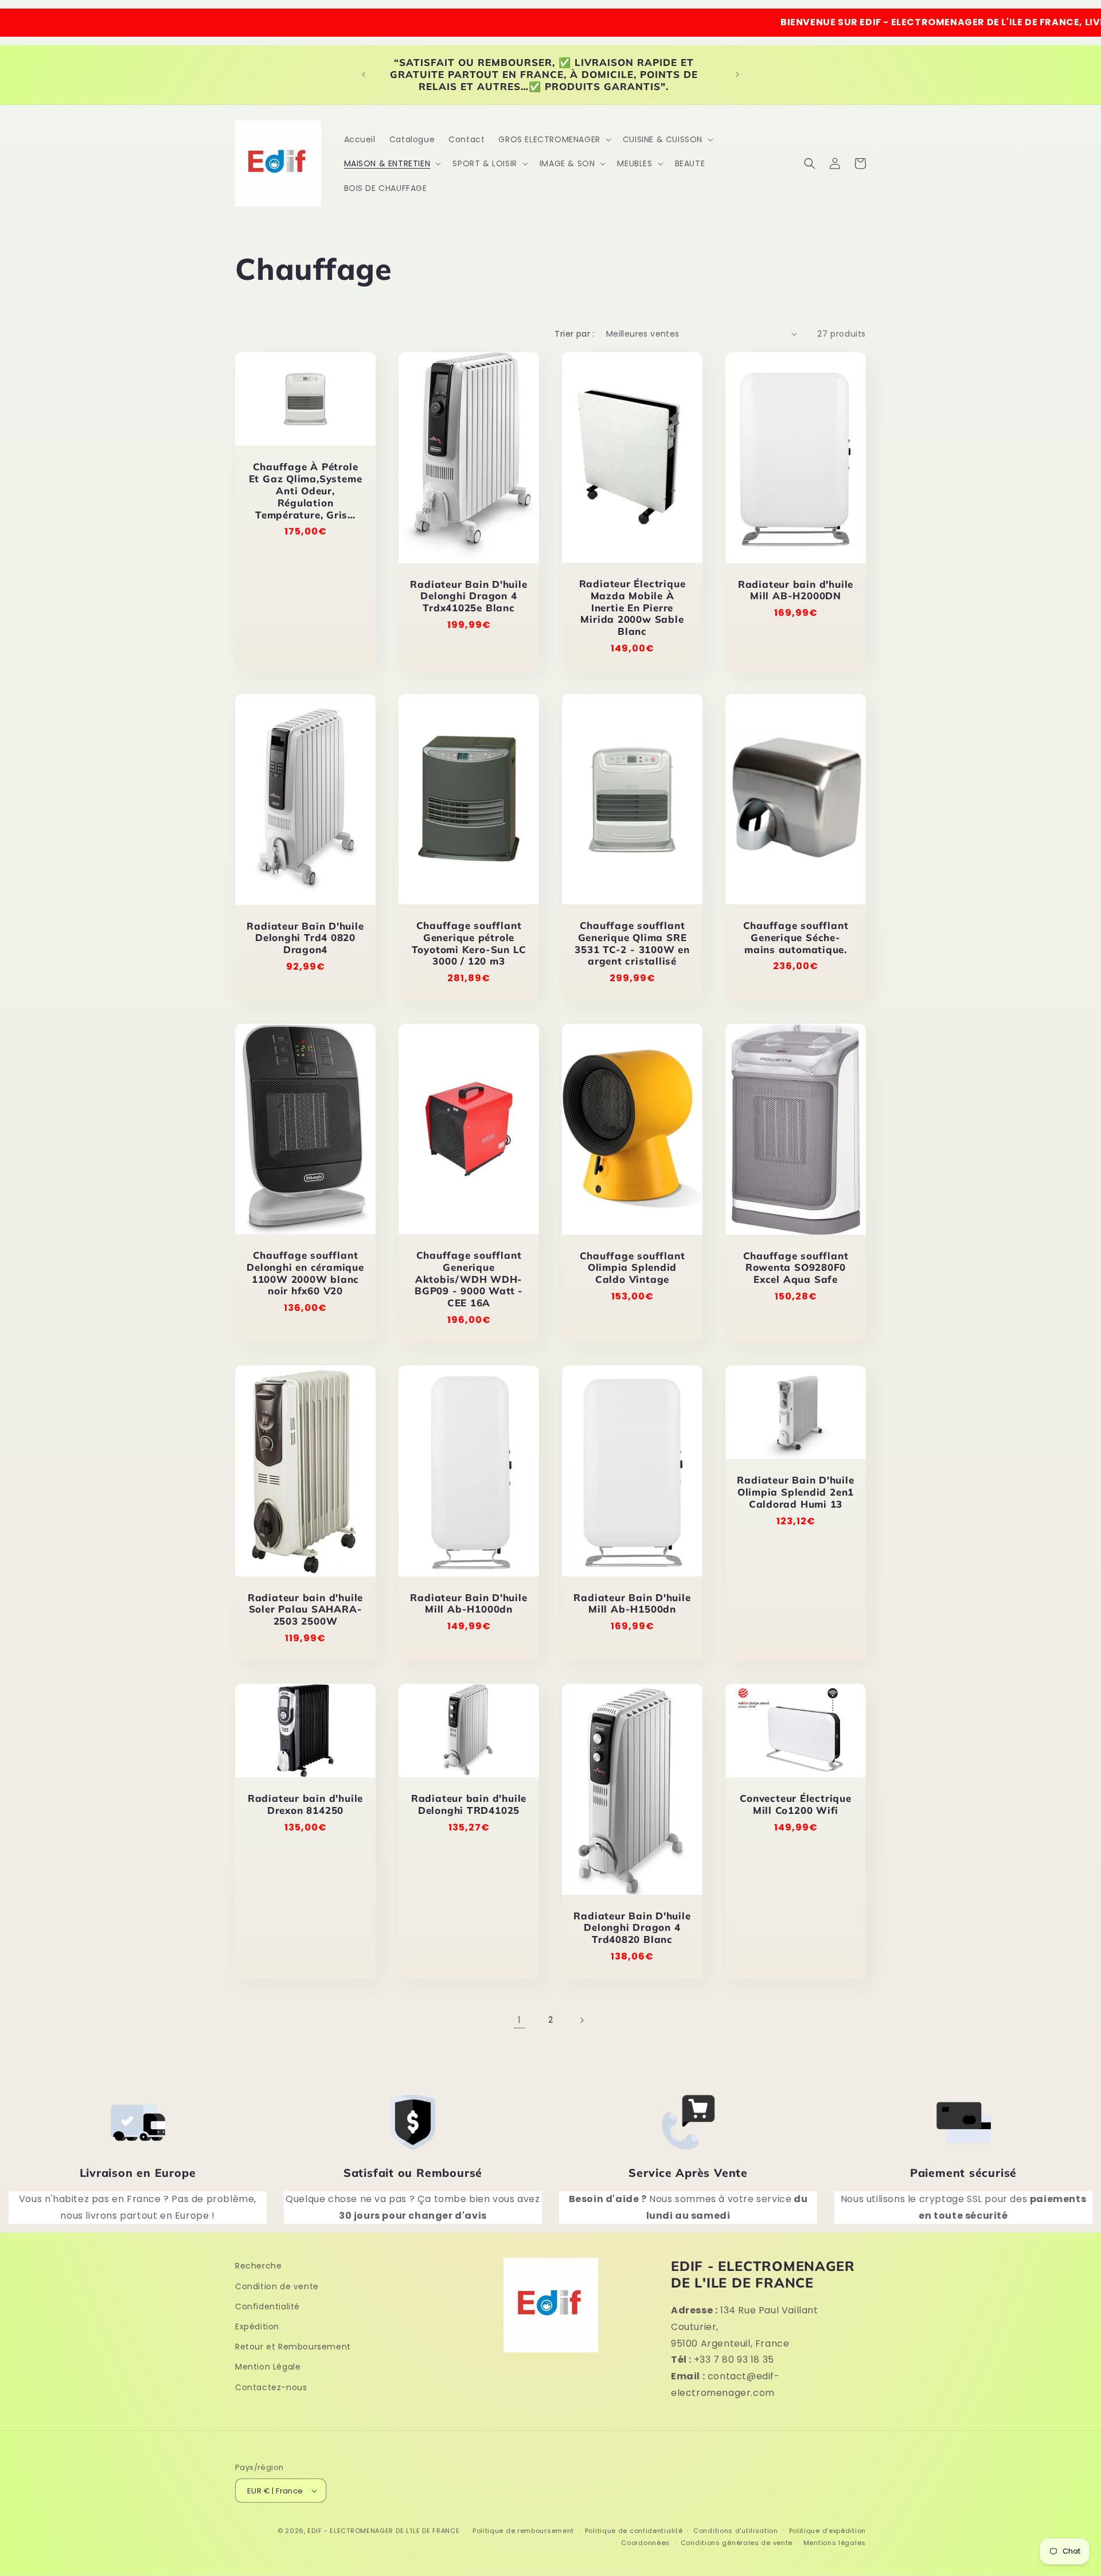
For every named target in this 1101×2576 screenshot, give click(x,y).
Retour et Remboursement (293, 2347)
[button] (553, 139)
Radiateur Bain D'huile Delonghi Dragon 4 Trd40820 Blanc (632, 1928)
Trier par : (574, 334)
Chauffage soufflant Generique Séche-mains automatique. (796, 938)
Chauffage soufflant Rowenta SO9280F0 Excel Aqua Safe (796, 1268)
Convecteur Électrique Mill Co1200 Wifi (795, 1804)
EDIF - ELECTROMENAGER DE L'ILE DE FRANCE (383, 2531)
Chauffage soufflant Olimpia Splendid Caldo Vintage (633, 1268)
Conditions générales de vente (737, 2543)
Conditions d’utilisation (736, 2531)
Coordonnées (645, 2543)
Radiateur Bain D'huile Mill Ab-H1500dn (632, 1604)
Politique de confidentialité (634, 2531)
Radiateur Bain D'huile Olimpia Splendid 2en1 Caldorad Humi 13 (795, 1493)
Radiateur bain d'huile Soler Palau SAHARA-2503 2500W (305, 1610)
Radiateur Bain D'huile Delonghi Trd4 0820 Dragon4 (305, 938)
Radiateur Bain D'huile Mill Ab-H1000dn (468, 1604)
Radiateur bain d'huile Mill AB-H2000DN (796, 590)
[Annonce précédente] (364, 75)
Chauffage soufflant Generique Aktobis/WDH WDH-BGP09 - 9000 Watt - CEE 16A (469, 1279)
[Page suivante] (581, 2020)
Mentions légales (835, 2543)
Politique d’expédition (827, 2531)
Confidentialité (268, 2306)
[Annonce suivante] (737, 75)
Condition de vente (277, 2286)
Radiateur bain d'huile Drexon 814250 (305, 1804)
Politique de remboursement (523, 2531)
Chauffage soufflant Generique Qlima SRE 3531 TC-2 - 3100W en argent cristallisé (632, 943)
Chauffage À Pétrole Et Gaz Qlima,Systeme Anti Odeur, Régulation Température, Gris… (306, 491)
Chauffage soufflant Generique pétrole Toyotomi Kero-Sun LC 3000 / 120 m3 (469, 943)
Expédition (257, 2327)
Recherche (258, 2266)
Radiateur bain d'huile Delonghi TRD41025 (469, 1804)
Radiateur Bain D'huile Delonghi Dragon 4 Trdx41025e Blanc (468, 596)
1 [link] (520, 2020)
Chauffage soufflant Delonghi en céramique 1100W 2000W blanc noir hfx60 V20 (305, 1273)
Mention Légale (268, 2367)
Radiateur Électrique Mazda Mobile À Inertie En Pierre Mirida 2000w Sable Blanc (633, 608)
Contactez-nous (271, 2387)
